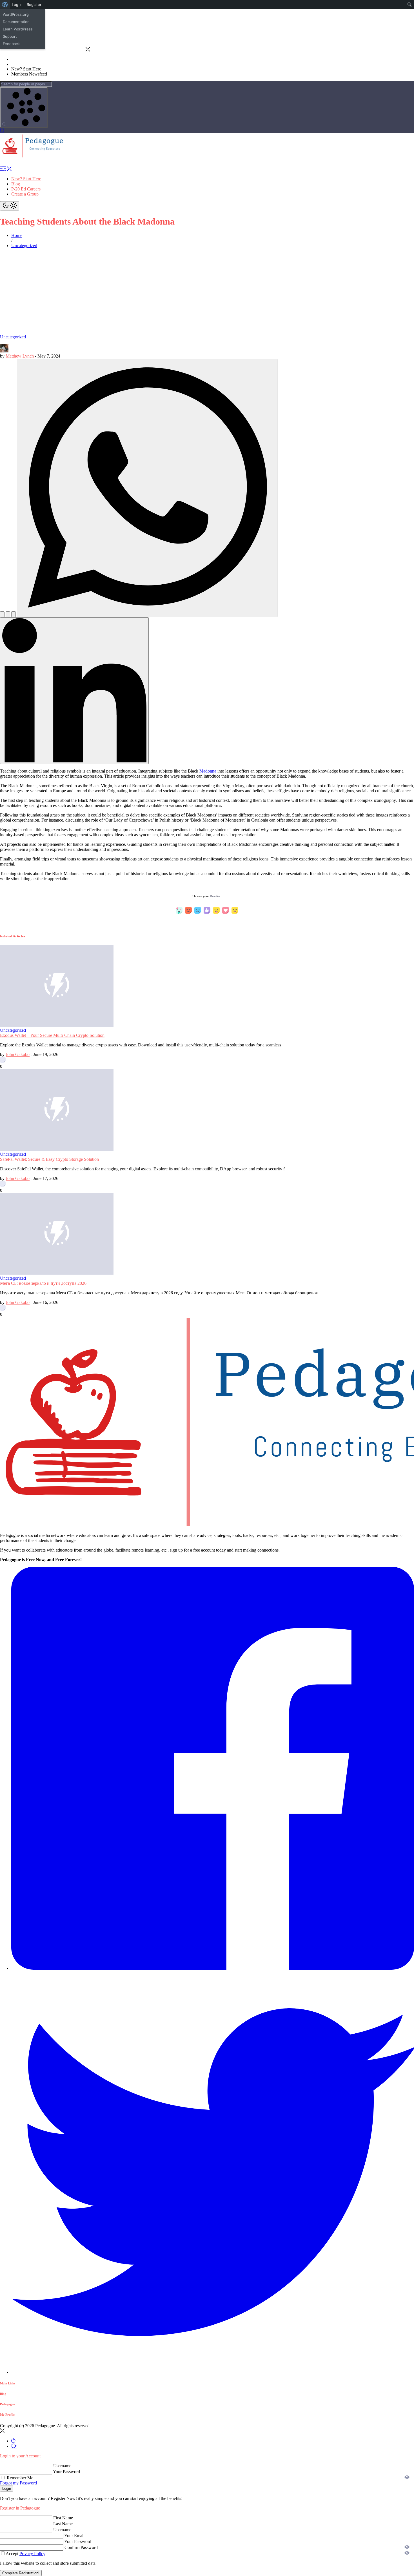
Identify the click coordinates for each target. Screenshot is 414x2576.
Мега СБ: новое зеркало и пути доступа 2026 (43, 1283)
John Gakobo (18, 1054)
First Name (63, 2518)
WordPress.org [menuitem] (16, 14)
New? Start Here (26, 179)
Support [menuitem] (10, 36)
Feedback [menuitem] (11, 44)
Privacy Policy (32, 2554)
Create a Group (25, 194)
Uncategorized (13, 337)
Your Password (66, 2472)
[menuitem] (5, 5)
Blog (16, 184)
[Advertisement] (207, 292)
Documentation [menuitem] (16, 22)
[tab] (13, 2441)
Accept (25, 2554)
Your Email (74, 2536)
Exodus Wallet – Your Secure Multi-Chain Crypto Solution (52, 1035)
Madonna (208, 771)
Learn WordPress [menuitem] (18, 29)
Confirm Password (81, 2547)
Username (62, 2466)
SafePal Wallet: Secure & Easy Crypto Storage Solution (49, 1159)
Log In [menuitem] (17, 5)
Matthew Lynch (20, 356)
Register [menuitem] (34, 5)
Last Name (63, 2524)
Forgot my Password (18, 2483)
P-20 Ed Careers (26, 189)
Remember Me (19, 2478)
